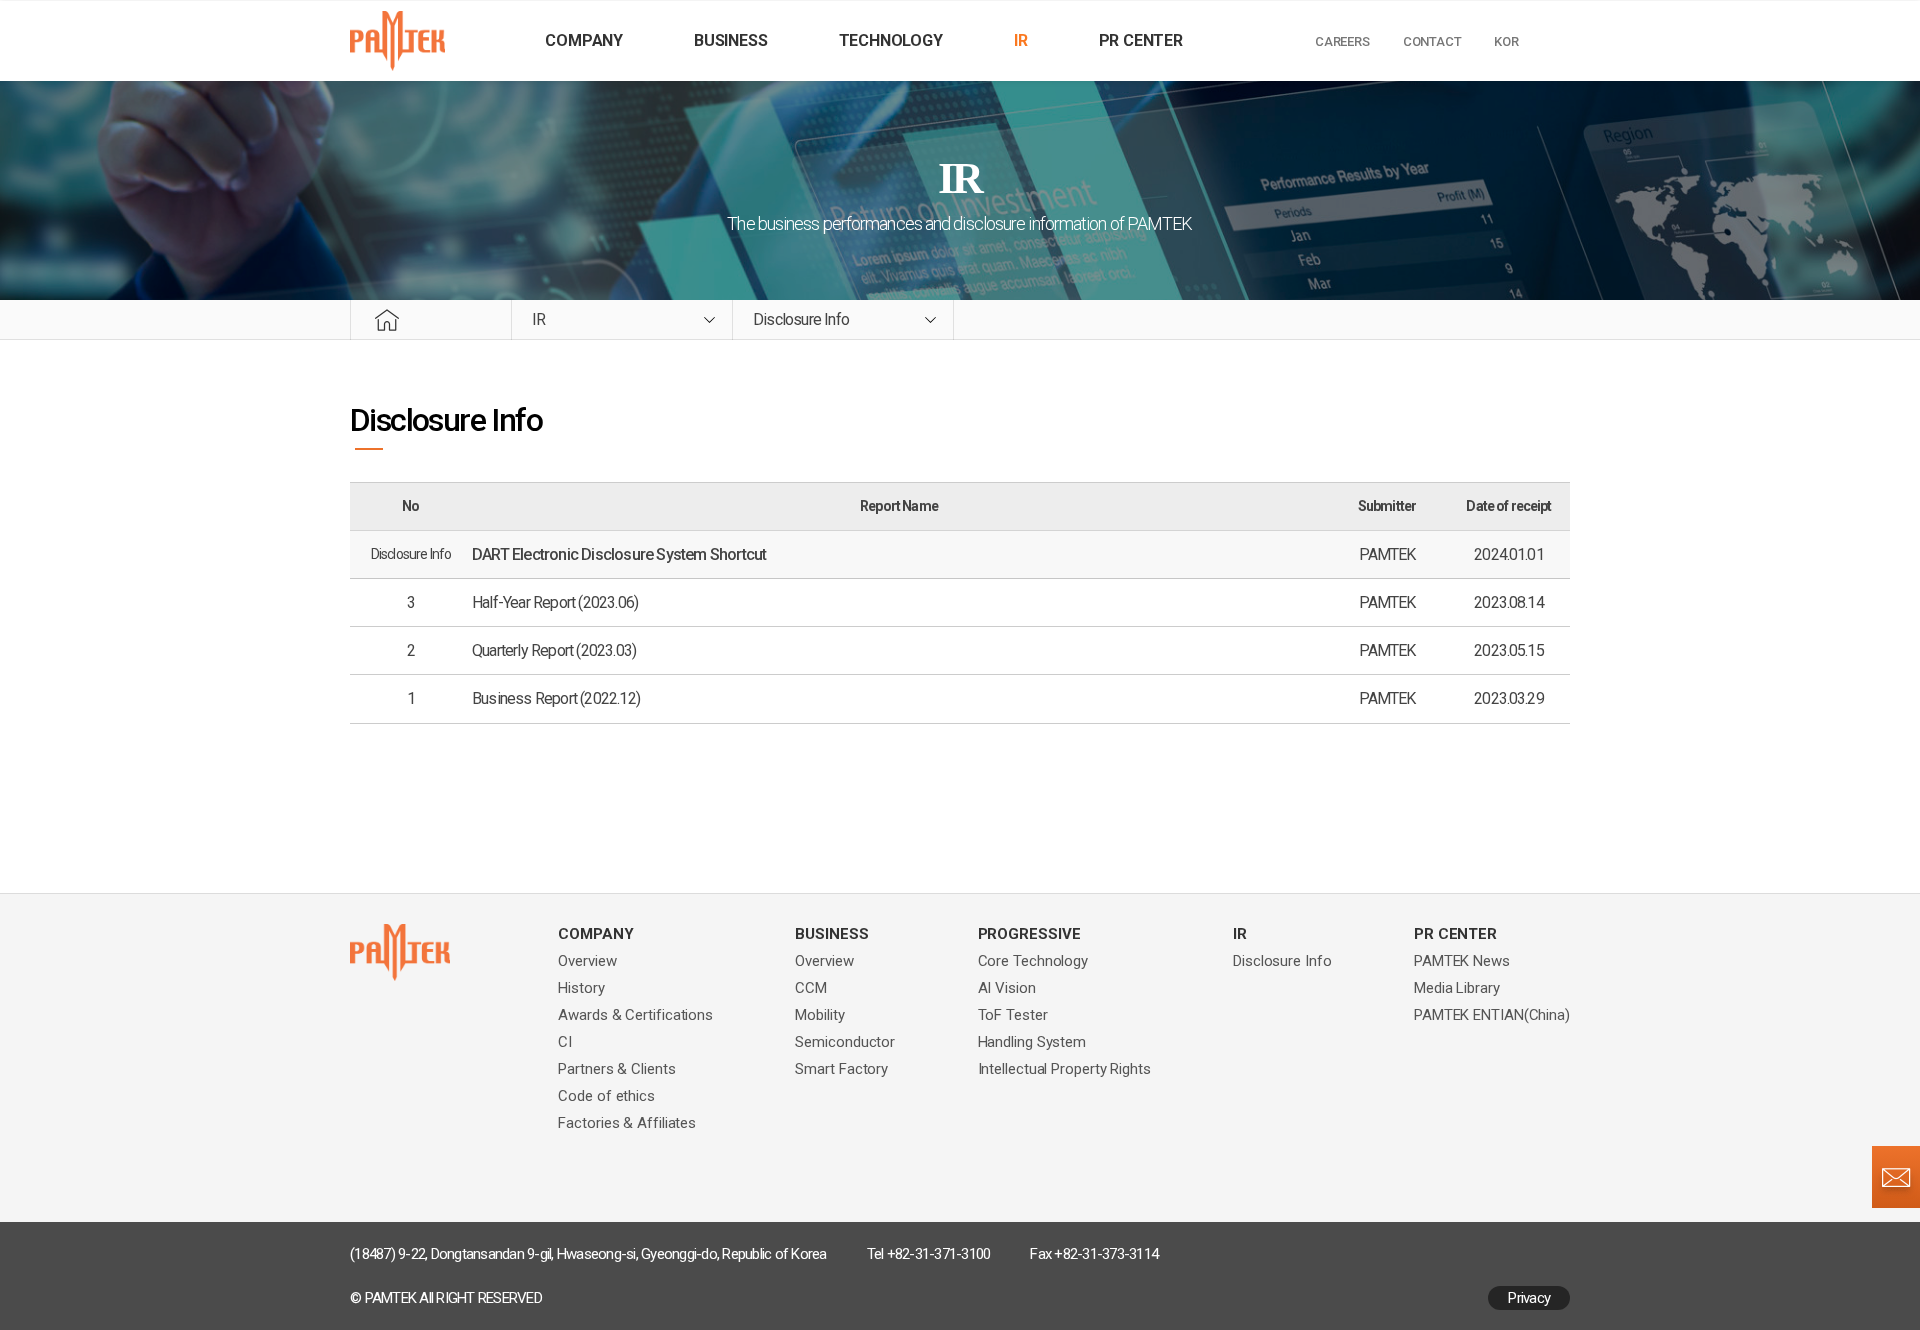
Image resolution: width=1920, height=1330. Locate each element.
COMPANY (584, 40)
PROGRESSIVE (1029, 934)
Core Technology (1033, 961)
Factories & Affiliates (627, 1123)
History (581, 988)
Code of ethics (606, 1096)
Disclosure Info (1282, 961)
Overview (587, 961)
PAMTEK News (1462, 961)
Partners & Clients (616, 1069)
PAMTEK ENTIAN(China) (1492, 1015)
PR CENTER (1141, 40)
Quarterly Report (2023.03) (554, 650)
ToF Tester (1013, 1015)
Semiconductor (845, 1042)
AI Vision (1007, 988)
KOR (1506, 41)
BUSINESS (730, 40)
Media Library (1457, 988)
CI (565, 1042)
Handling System (1032, 1042)
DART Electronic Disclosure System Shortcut (619, 554)
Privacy (1529, 1298)
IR (1021, 40)
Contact (1432, 41)
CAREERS (1342, 41)
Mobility (819, 1015)
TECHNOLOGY (891, 40)
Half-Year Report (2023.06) (555, 602)
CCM (811, 988)
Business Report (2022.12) (556, 698)
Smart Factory (841, 1069)
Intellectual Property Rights (1064, 1069)
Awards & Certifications (635, 1015)
